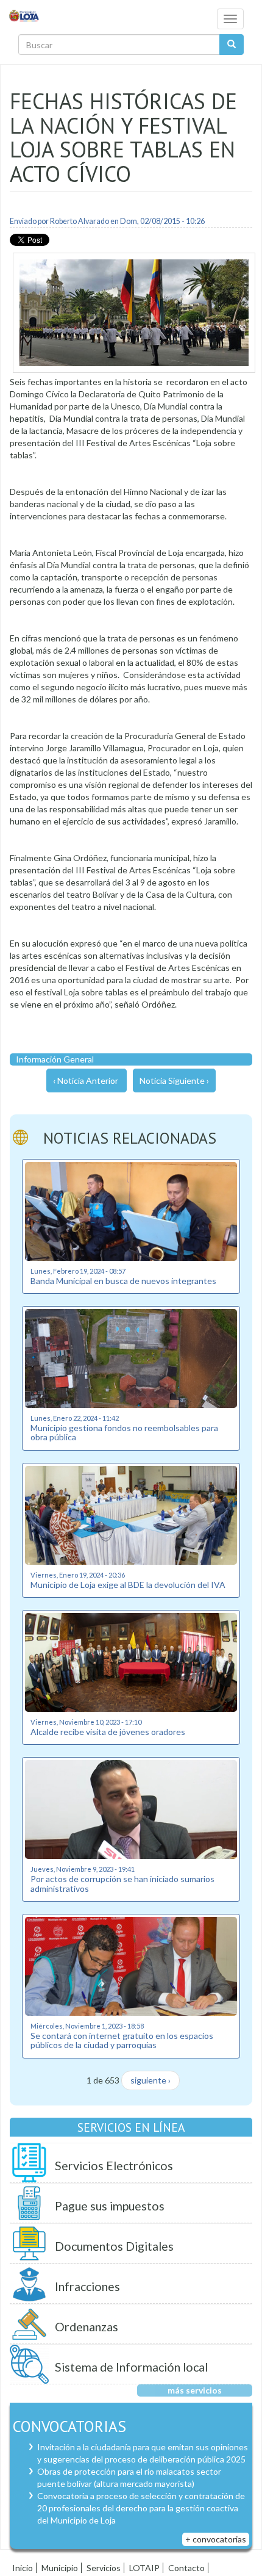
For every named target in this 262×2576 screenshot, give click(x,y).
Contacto (186, 2568)
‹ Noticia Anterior (86, 1081)
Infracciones (87, 2286)
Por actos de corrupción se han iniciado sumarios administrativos (122, 1883)
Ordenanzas (87, 2327)
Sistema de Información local (131, 2367)
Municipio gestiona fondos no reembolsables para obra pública (124, 1432)
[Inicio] (24, 15)
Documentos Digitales (114, 2246)
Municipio (60, 2568)
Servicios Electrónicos (114, 2166)
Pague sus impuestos (110, 2206)
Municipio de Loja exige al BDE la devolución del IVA (128, 1585)
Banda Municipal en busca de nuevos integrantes (123, 1281)
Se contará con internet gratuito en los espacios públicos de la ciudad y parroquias (122, 2040)
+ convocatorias (216, 2539)
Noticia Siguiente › (174, 1081)
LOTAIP (144, 2568)
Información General (55, 1059)
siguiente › (150, 2080)
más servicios (195, 2390)
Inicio (23, 2568)
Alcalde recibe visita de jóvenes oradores (108, 1732)
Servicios (104, 2568)
